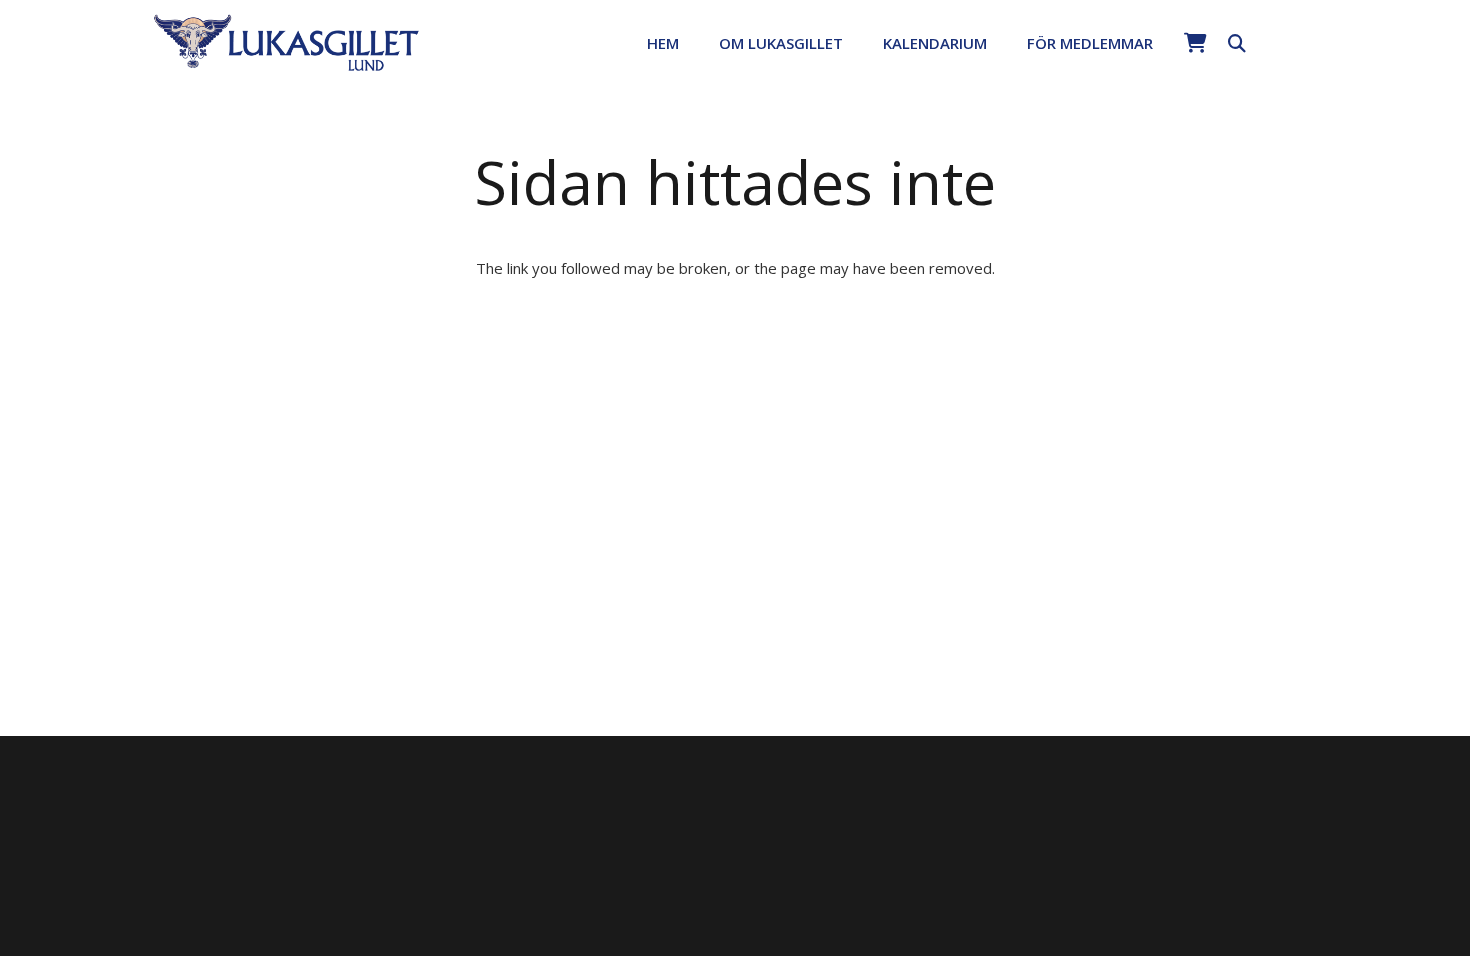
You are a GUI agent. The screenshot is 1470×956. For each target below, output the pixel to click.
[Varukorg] (1195, 43)
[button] (857, 43)
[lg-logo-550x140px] (286, 41)
